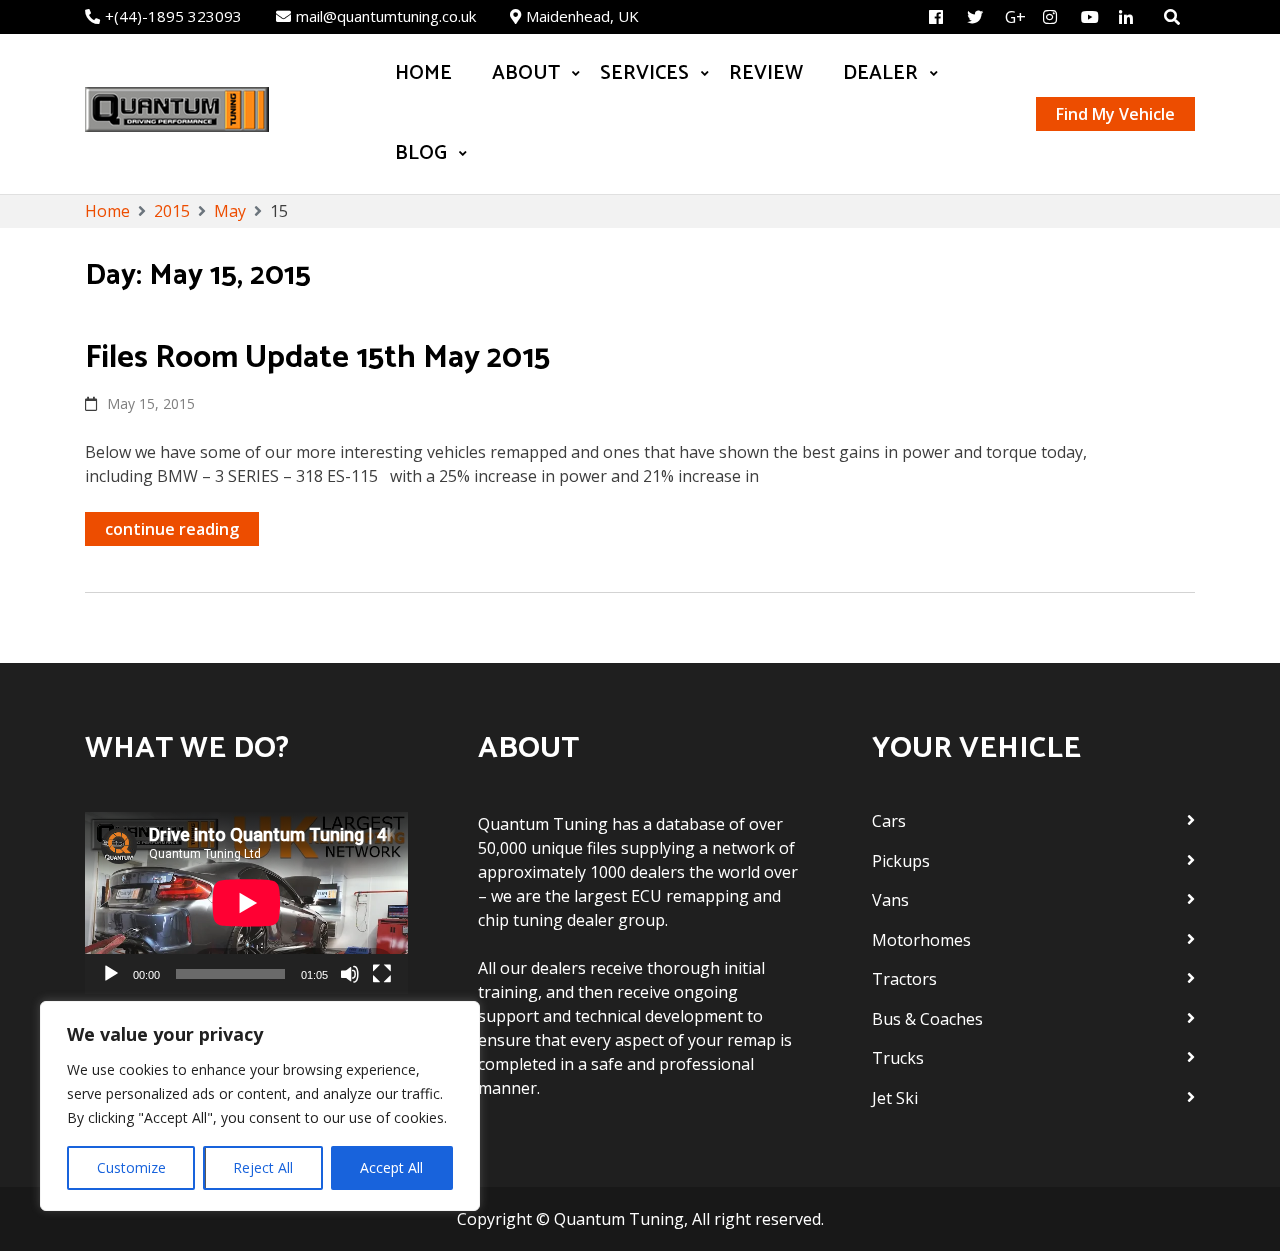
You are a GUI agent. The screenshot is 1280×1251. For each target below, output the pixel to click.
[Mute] (350, 974)
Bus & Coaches (927, 1019)
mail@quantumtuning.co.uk (386, 16)
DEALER (880, 73)
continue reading (172, 529)
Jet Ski (895, 1098)
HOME (423, 73)
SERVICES (644, 73)
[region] (260, 1106)
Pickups (901, 861)
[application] (246, 903)
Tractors (904, 979)
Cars (889, 821)
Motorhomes (921, 940)
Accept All (391, 1167)
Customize (131, 1167)
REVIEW (766, 73)
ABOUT (526, 73)
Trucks (898, 1058)
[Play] (111, 974)
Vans (890, 900)
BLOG (421, 153)
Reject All (263, 1167)
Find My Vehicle (1115, 114)
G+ (1015, 17)
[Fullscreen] (382, 974)
